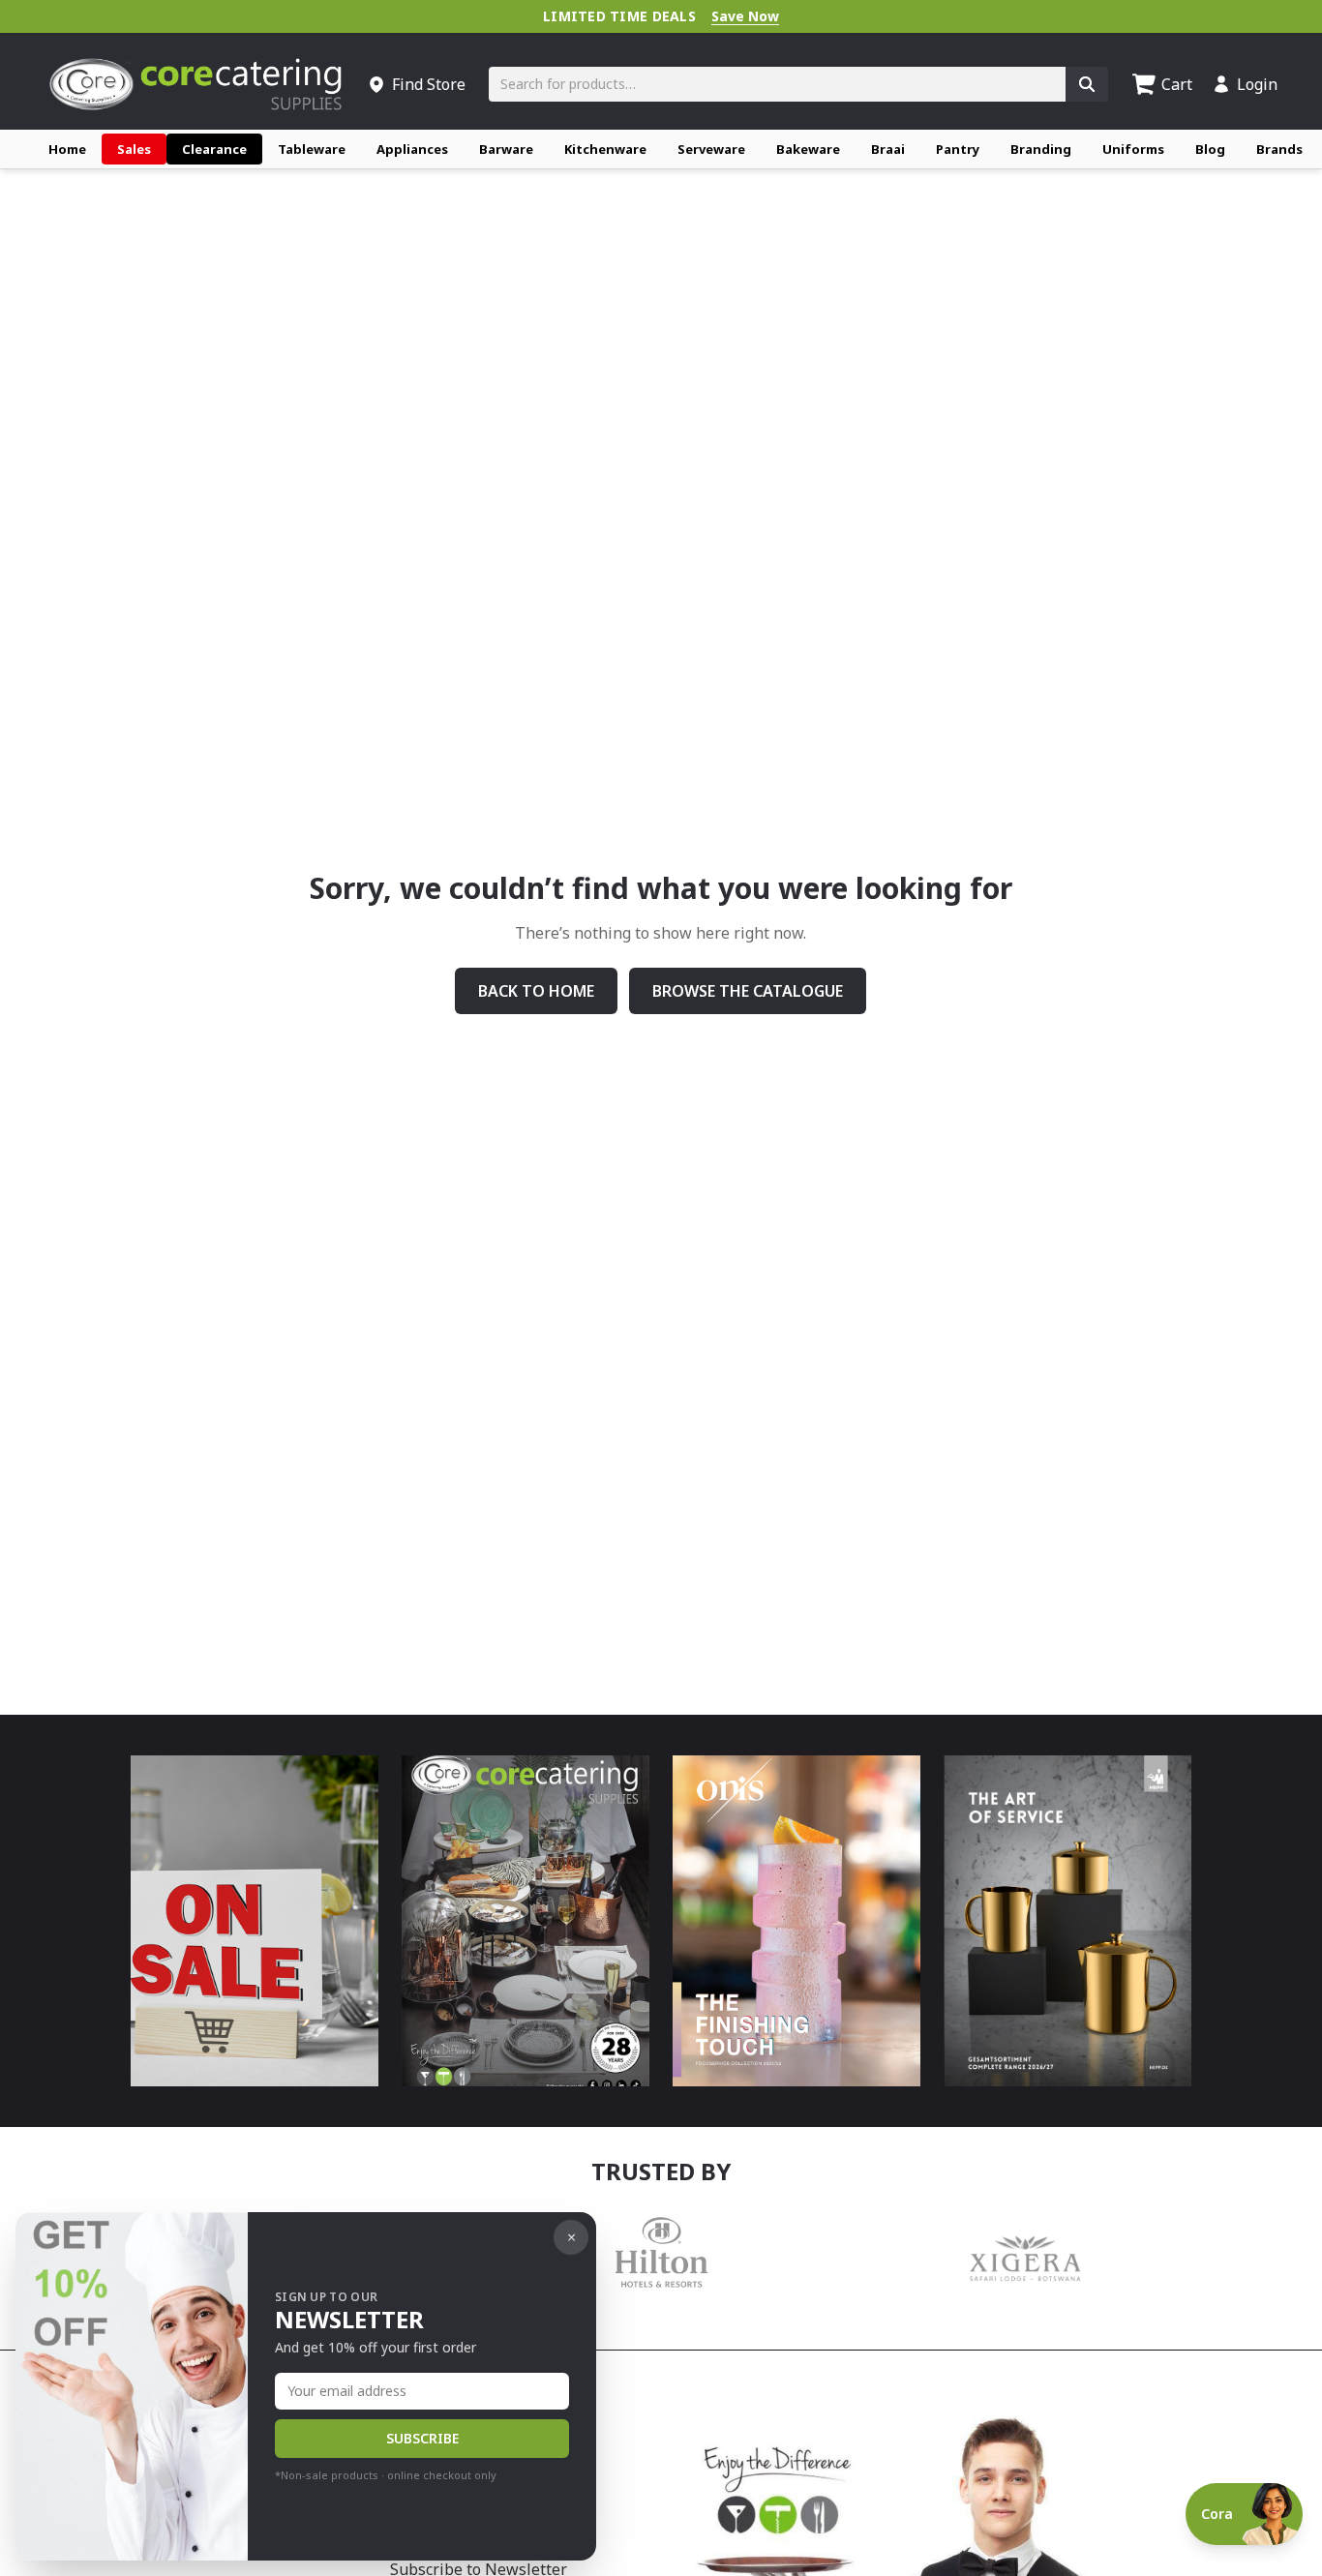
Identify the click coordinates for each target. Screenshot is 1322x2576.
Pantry (958, 149)
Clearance (214, 149)
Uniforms (1133, 149)
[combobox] (777, 84)
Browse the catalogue (748, 991)
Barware (506, 149)
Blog (1210, 149)
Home (67, 149)
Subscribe (422, 2438)
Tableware (312, 149)
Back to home (536, 991)
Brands (1279, 149)
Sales (134, 149)
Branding (1041, 149)
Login (1257, 84)
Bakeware (808, 149)
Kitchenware (605, 149)
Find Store (429, 84)
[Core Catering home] (195, 84)
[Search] (1087, 84)
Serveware (711, 149)
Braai (888, 149)
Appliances (412, 149)
